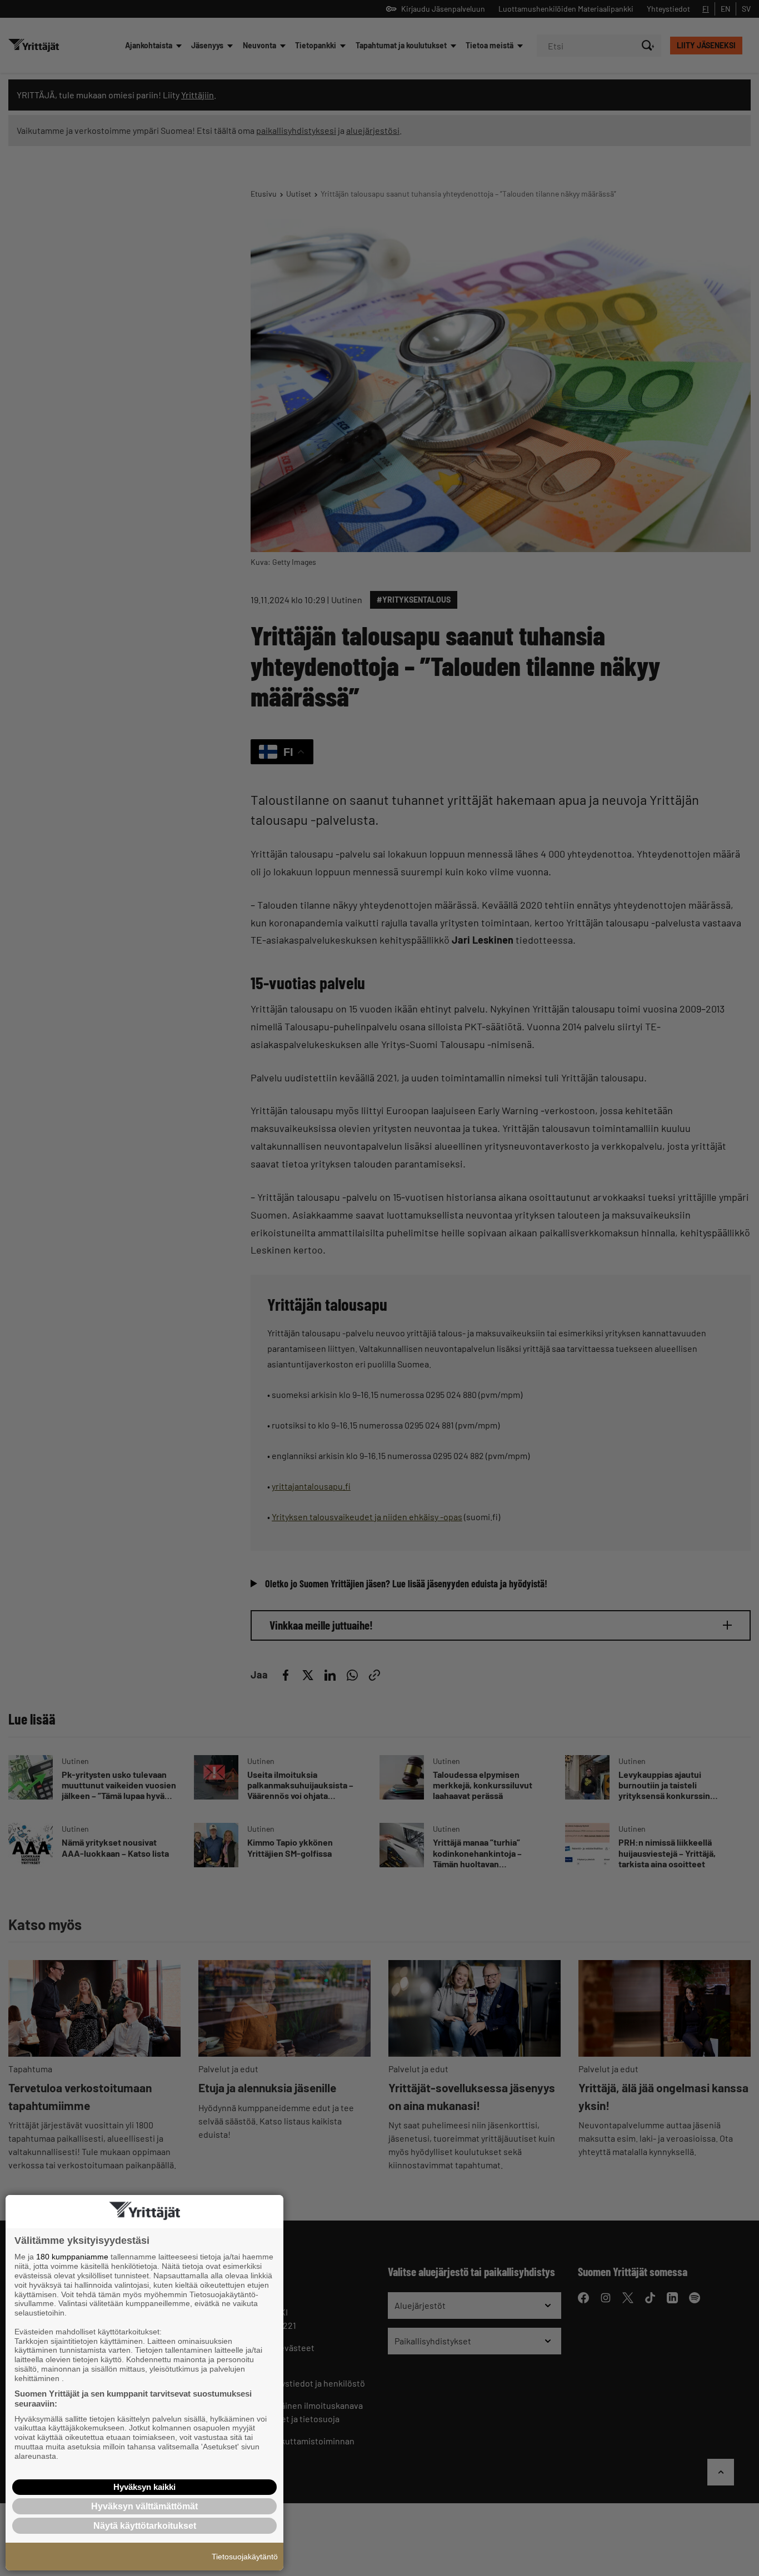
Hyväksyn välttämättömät (144, 2506)
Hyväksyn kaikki (144, 2487)
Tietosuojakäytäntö (245, 2557)
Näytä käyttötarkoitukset (145, 2526)
